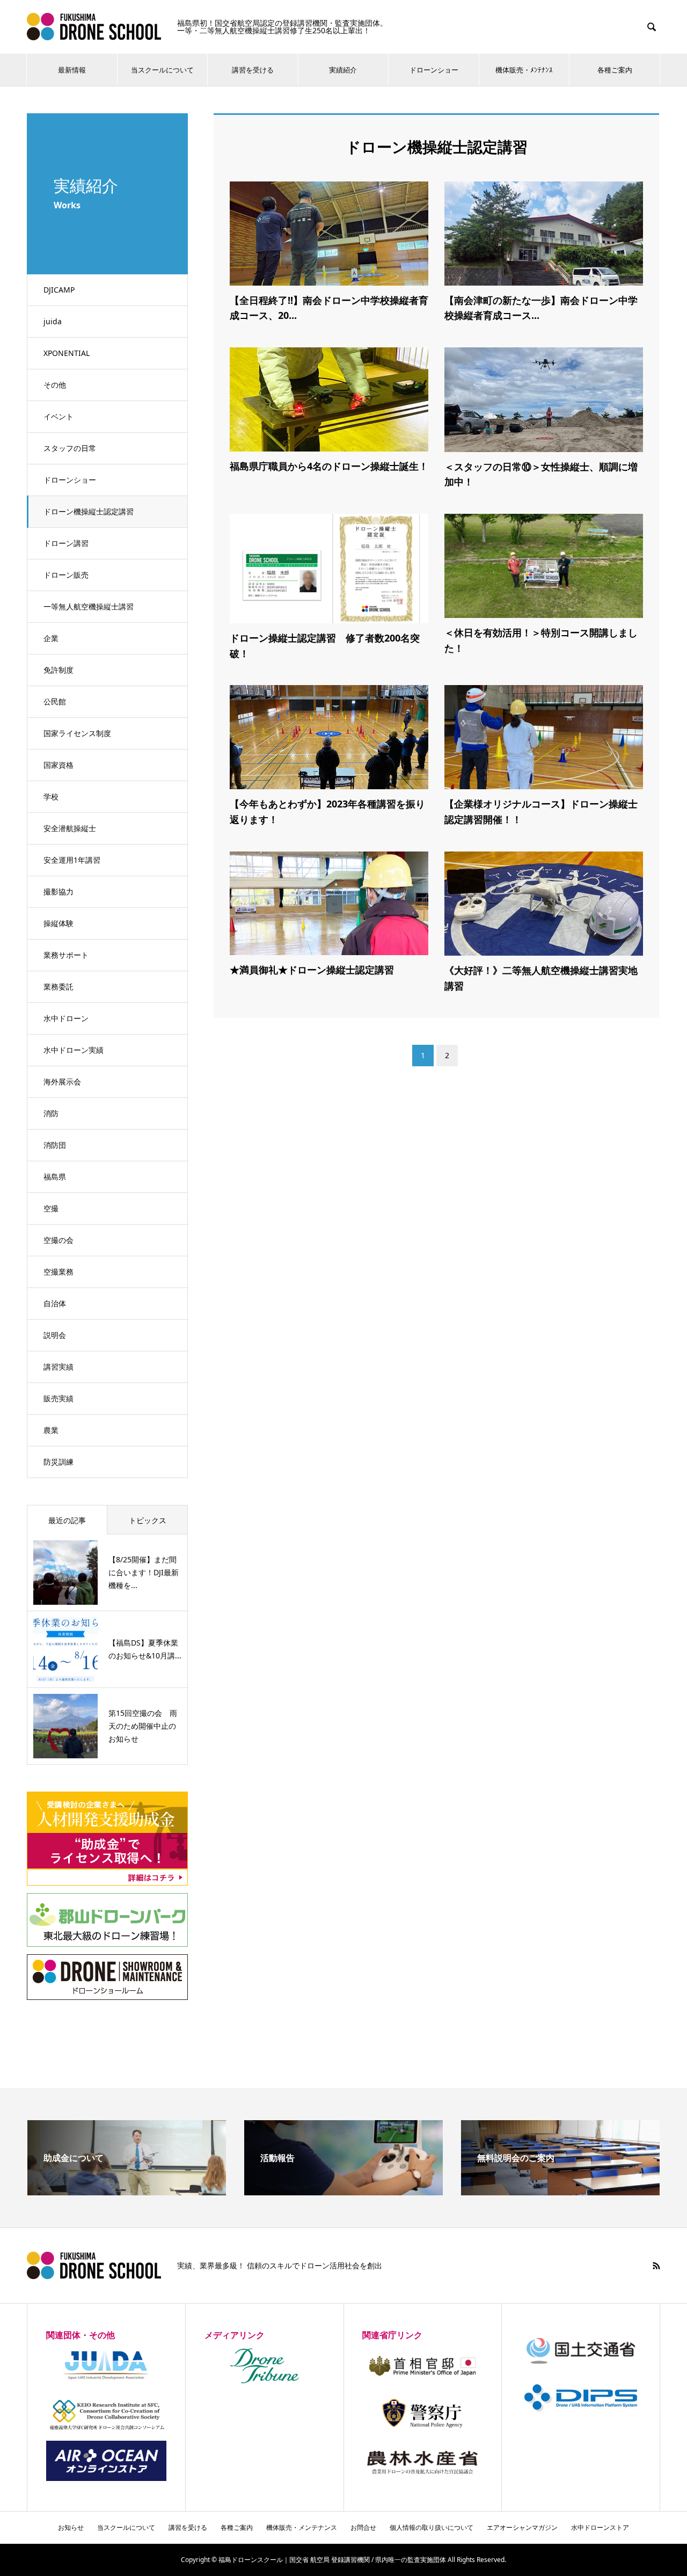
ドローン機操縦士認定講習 (89, 511)
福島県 (55, 1177)
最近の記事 (67, 1520)
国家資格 (59, 765)
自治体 (55, 1303)
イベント (59, 416)
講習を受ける (253, 70)
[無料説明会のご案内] (560, 2191)
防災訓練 (59, 1462)
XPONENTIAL (67, 353)
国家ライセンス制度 (77, 733)
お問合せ (363, 2527)
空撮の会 (59, 1240)
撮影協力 (59, 892)
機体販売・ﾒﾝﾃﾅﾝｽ (524, 70)
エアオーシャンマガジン (522, 2527)
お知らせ (71, 2527)
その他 (55, 385)
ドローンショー (434, 70)
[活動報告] (343, 2191)
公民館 (55, 701)
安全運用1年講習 (72, 860)
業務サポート (66, 955)
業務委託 (59, 987)
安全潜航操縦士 (70, 828)
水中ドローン (66, 1018)
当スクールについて (162, 70)
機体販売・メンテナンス (302, 2527)
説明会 (55, 1335)
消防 (51, 1113)
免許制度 (59, 670)
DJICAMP (59, 290)
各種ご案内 (615, 70)
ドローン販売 (66, 575)
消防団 (55, 1145)
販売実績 (59, 1398)
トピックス (148, 1520)
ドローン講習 (66, 543)
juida (53, 321)
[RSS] (656, 2266)
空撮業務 (59, 1272)
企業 (51, 638)
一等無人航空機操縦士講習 (89, 606)
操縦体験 (59, 923)
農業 (51, 1430)
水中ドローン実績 (74, 1050)
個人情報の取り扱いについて (432, 2527)
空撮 (51, 1208)
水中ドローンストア (600, 2527)
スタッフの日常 (70, 448)
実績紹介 (343, 70)
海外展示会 (62, 1082)
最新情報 (72, 70)
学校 (51, 796)
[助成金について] (127, 2191)
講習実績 (59, 1367)
